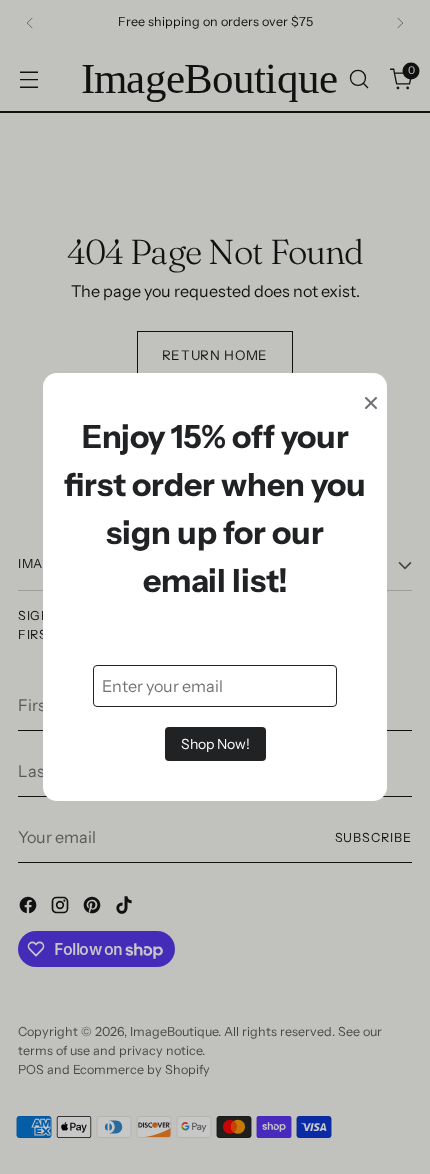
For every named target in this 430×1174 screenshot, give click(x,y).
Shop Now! (215, 744)
